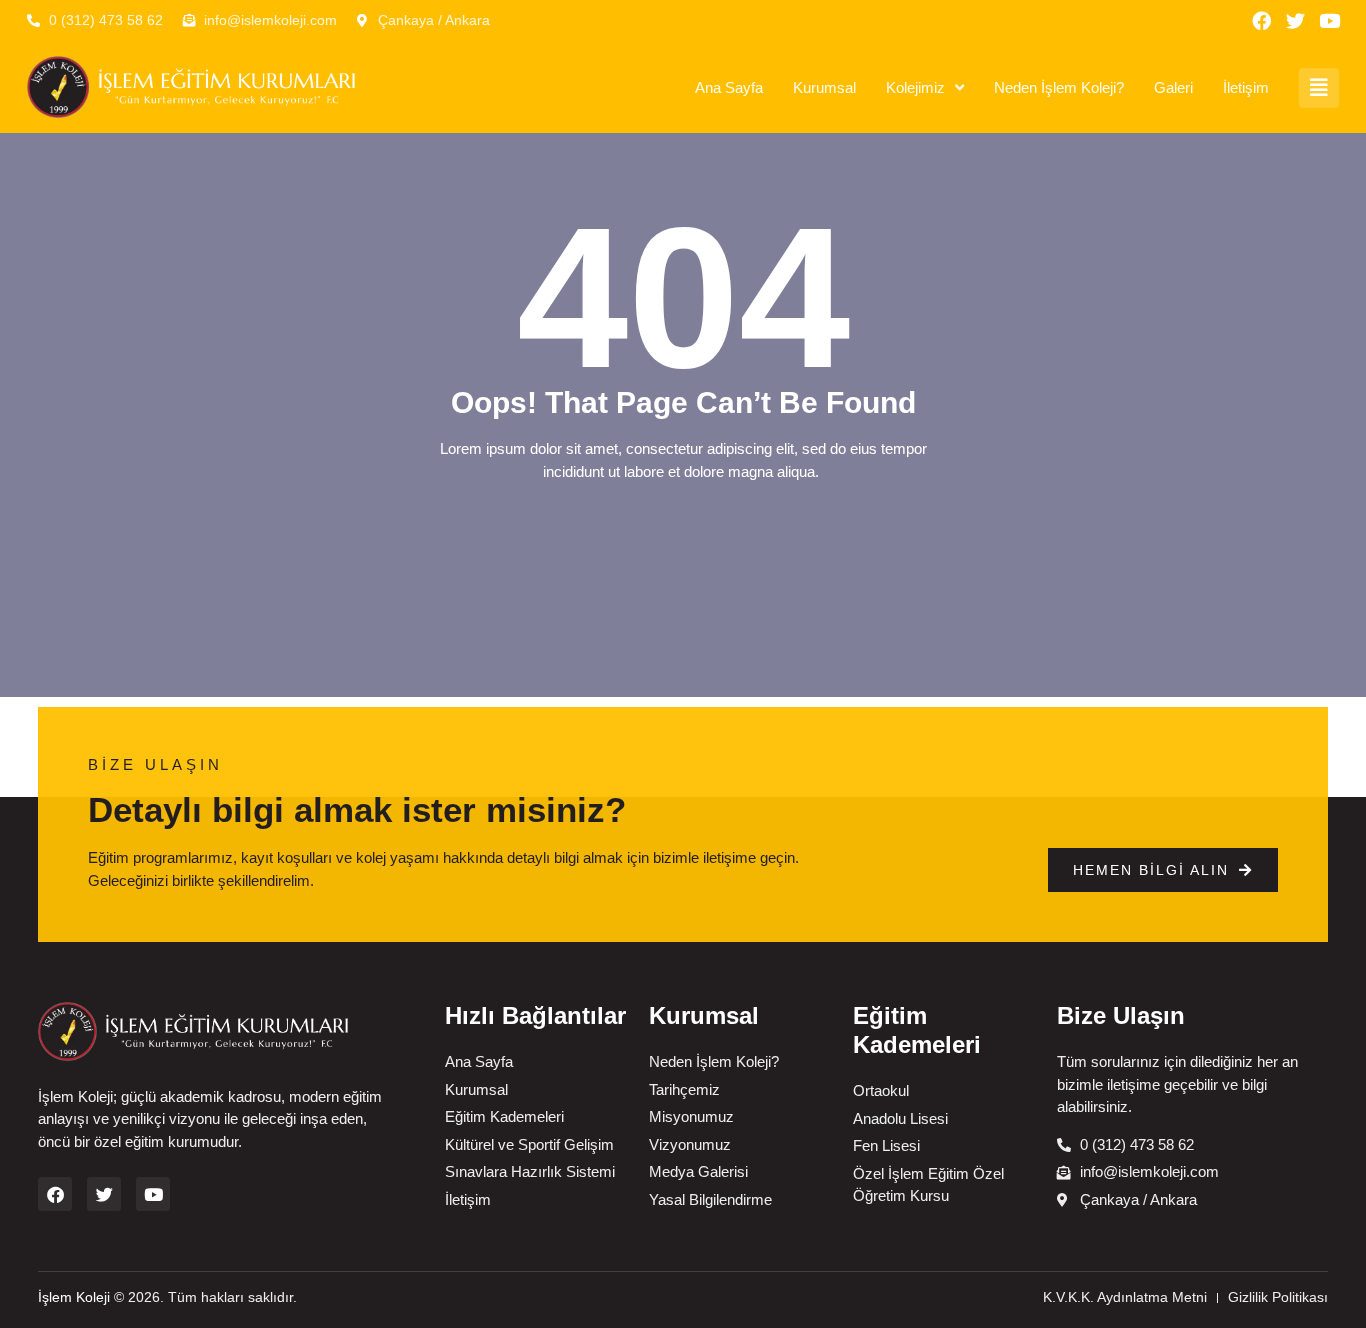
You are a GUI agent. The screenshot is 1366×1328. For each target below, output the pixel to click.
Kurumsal (824, 87)
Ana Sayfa (729, 87)
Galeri (1173, 87)
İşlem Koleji (74, 1297)
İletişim (1246, 87)
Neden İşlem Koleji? (1059, 87)
